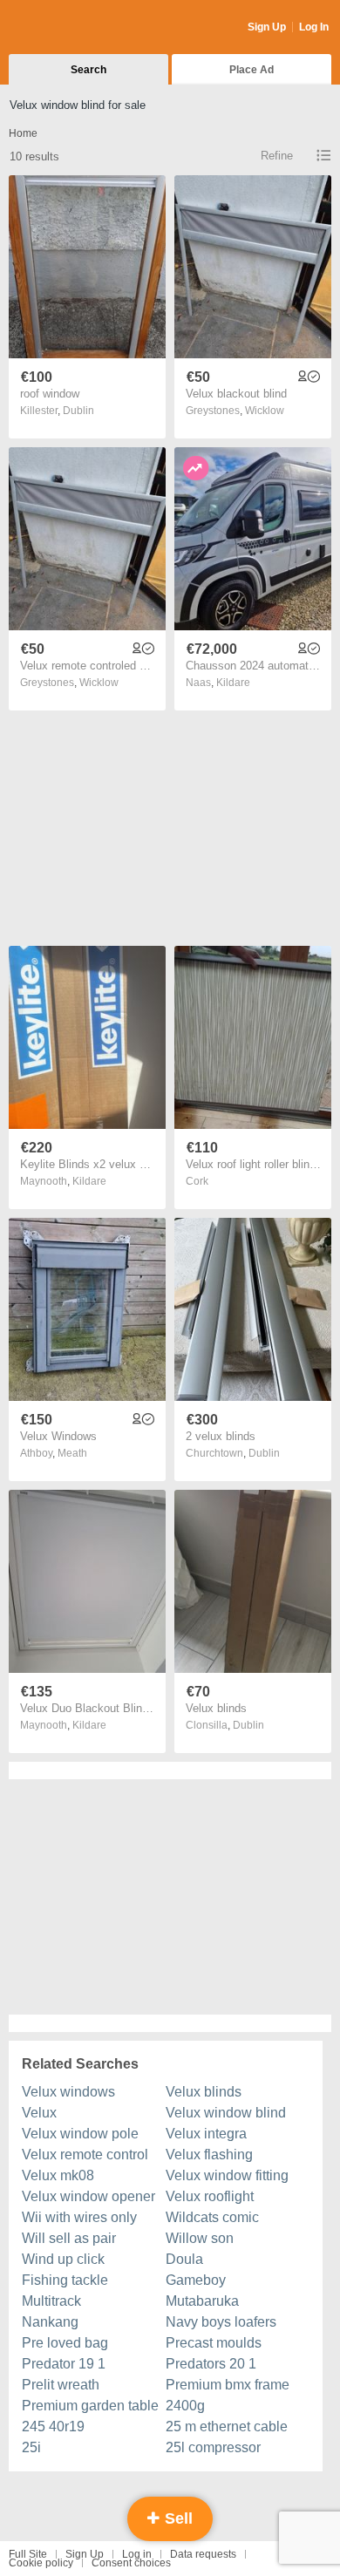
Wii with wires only (79, 2217)
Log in (137, 2554)
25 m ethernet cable (227, 2426)
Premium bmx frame (228, 2385)
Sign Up (267, 27)
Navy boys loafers (221, 2322)
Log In (314, 27)
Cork (197, 1181)
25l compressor (213, 2447)
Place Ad (252, 70)
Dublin (78, 411)
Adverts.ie (77, 28)
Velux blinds (204, 2092)
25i (31, 2447)
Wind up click (63, 2259)
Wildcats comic (212, 2217)
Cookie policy (41, 2563)
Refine (277, 156)
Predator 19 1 (64, 2364)
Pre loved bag (65, 2343)
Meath (72, 1453)
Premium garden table (90, 2406)
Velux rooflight (210, 2196)
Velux (39, 2113)
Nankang (50, 2322)
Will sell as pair (69, 2238)
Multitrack (51, 2301)
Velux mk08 (58, 2175)
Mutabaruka (202, 2301)
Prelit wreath (61, 2385)
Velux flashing (209, 2155)
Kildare (233, 683)
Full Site (28, 2554)
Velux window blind (226, 2113)
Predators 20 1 (211, 2364)
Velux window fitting (227, 2175)
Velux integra (206, 2134)
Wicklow (265, 411)
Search (88, 70)
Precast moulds (214, 2343)
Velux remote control (85, 2155)
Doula (184, 2259)
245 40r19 (53, 2426)
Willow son (200, 2238)
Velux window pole (80, 2134)
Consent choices (131, 2563)
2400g (185, 2406)
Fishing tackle (65, 2280)
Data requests (203, 2554)
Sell (177, 2518)
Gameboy (196, 2280)
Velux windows (68, 2092)
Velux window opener (88, 2196)
